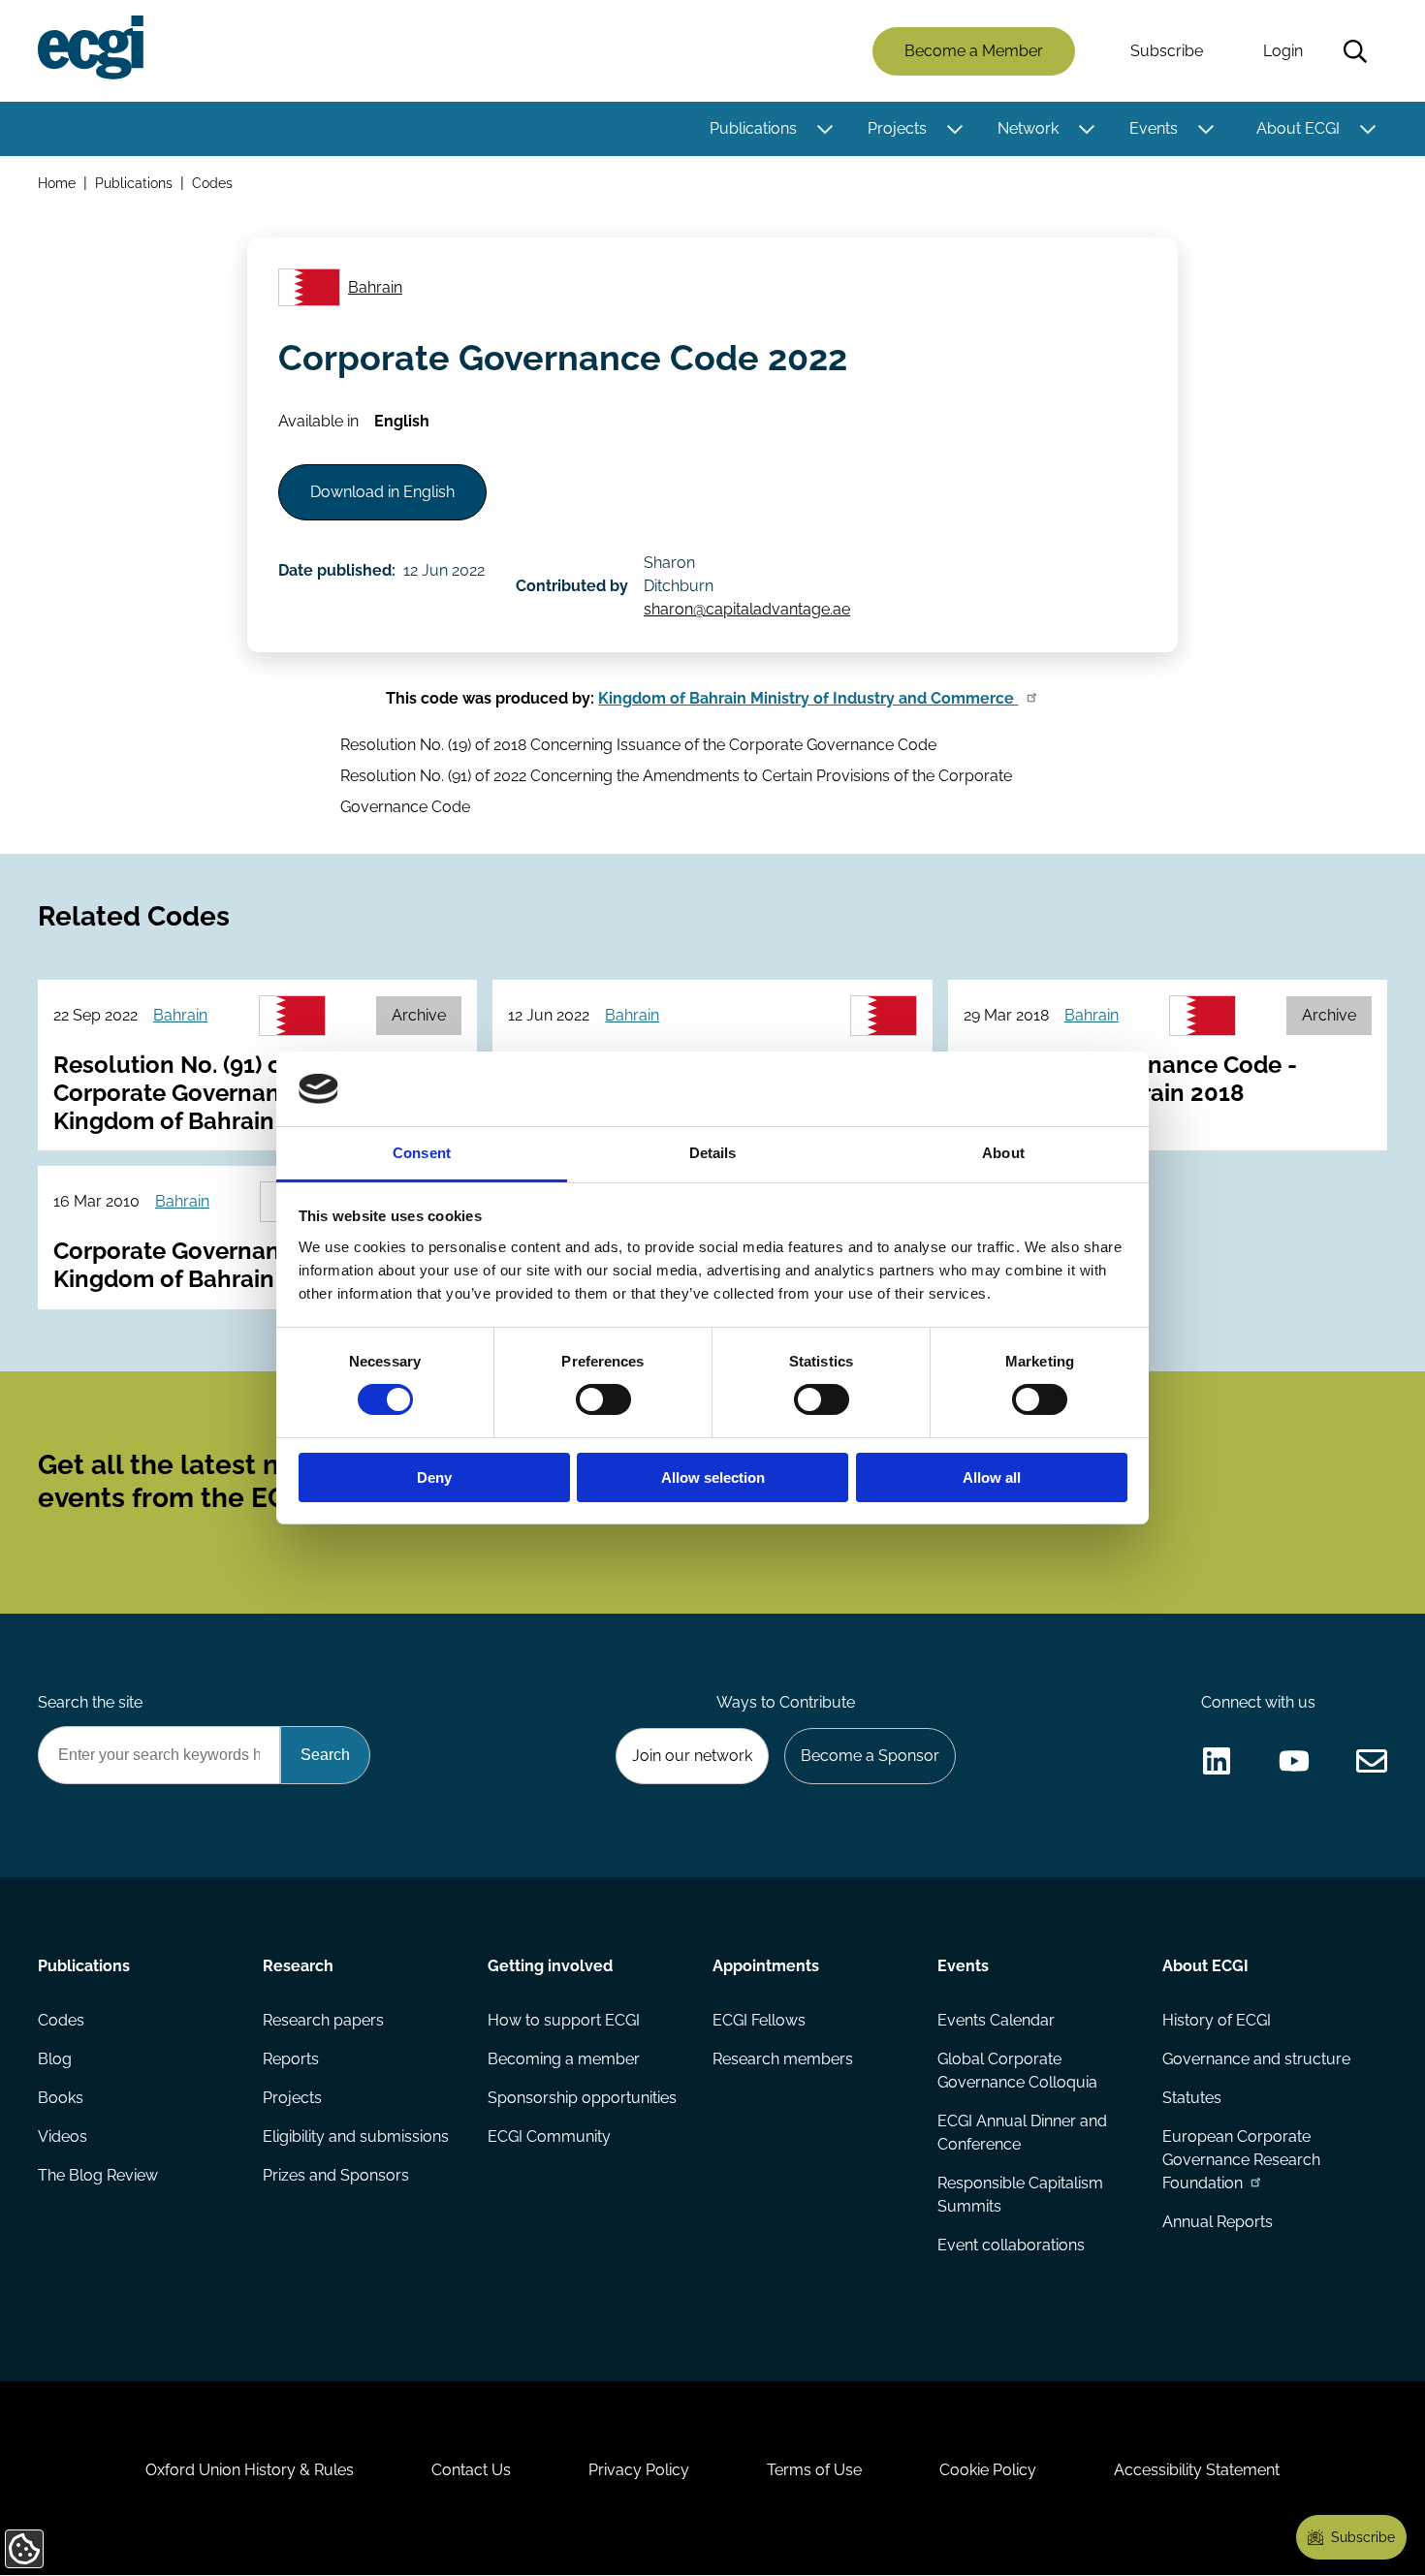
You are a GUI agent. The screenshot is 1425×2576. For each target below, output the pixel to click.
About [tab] (1003, 1153)
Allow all (992, 1477)
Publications (753, 128)
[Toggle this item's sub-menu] (824, 129)
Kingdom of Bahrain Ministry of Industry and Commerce (808, 698)
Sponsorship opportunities (582, 2098)
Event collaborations (1011, 2245)
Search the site (90, 1702)
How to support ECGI (564, 2020)
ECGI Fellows (759, 2020)
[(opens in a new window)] (1217, 1761)
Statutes (1192, 2098)
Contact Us (471, 2470)
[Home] (91, 47)
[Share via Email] (1372, 1761)
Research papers (323, 2020)
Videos (63, 2136)
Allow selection (713, 1477)
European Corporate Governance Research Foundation (1241, 2160)
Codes (212, 183)
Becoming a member (564, 2059)
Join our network (692, 1756)
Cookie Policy (988, 2470)
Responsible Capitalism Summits (1020, 2195)
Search (1355, 51)
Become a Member (974, 51)
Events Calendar (996, 2020)
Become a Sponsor (870, 1756)
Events (1154, 128)
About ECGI (1298, 128)
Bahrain (375, 287)
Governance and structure (1256, 2059)
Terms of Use (814, 2470)
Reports (291, 2059)
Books (61, 2098)
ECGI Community (549, 2136)
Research (298, 1966)
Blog (55, 2059)
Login (1283, 51)
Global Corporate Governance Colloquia (1017, 2071)
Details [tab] (713, 1153)
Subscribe (1167, 51)
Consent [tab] (422, 1153)
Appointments (766, 1966)
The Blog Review (98, 2175)
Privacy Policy (639, 2470)
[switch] (603, 1399)
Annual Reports (1218, 2222)
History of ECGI (1217, 2020)
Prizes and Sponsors (336, 2175)
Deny (434, 1477)
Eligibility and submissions (356, 2136)
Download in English (382, 492)
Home (57, 183)
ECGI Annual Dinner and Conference (1022, 2133)
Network (1028, 128)
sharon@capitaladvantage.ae (747, 609)
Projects (897, 128)
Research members (783, 2059)
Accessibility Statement (1197, 2470)
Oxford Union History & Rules (250, 2470)
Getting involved (550, 1966)
